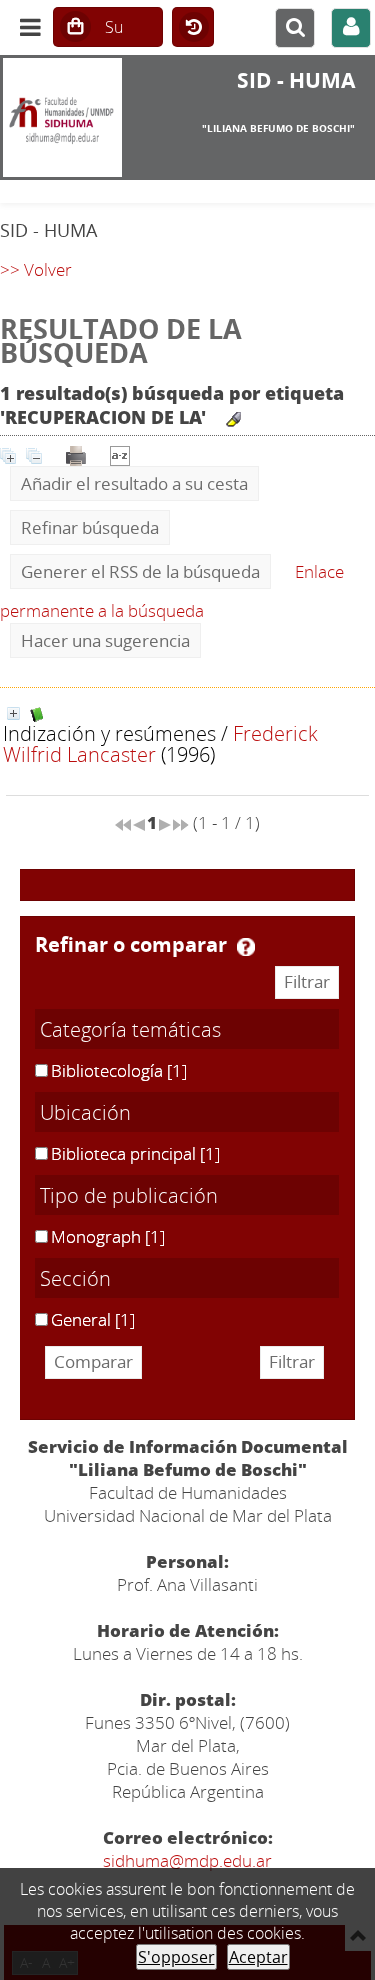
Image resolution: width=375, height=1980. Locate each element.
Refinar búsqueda (90, 527)
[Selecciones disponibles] (120, 453)
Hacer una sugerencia (105, 640)
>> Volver (36, 269)
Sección (75, 1278)
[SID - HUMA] (62, 117)
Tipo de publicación (129, 1195)
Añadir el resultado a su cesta (134, 483)
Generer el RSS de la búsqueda (140, 571)
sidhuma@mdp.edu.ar (187, 1860)
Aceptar (258, 1957)
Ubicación (85, 1112)
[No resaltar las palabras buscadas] (233, 419)
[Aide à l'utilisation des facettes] (246, 947)
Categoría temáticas (130, 1029)
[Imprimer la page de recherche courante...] (76, 453)
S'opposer (176, 1957)
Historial (193, 28)
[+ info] (13, 713)
